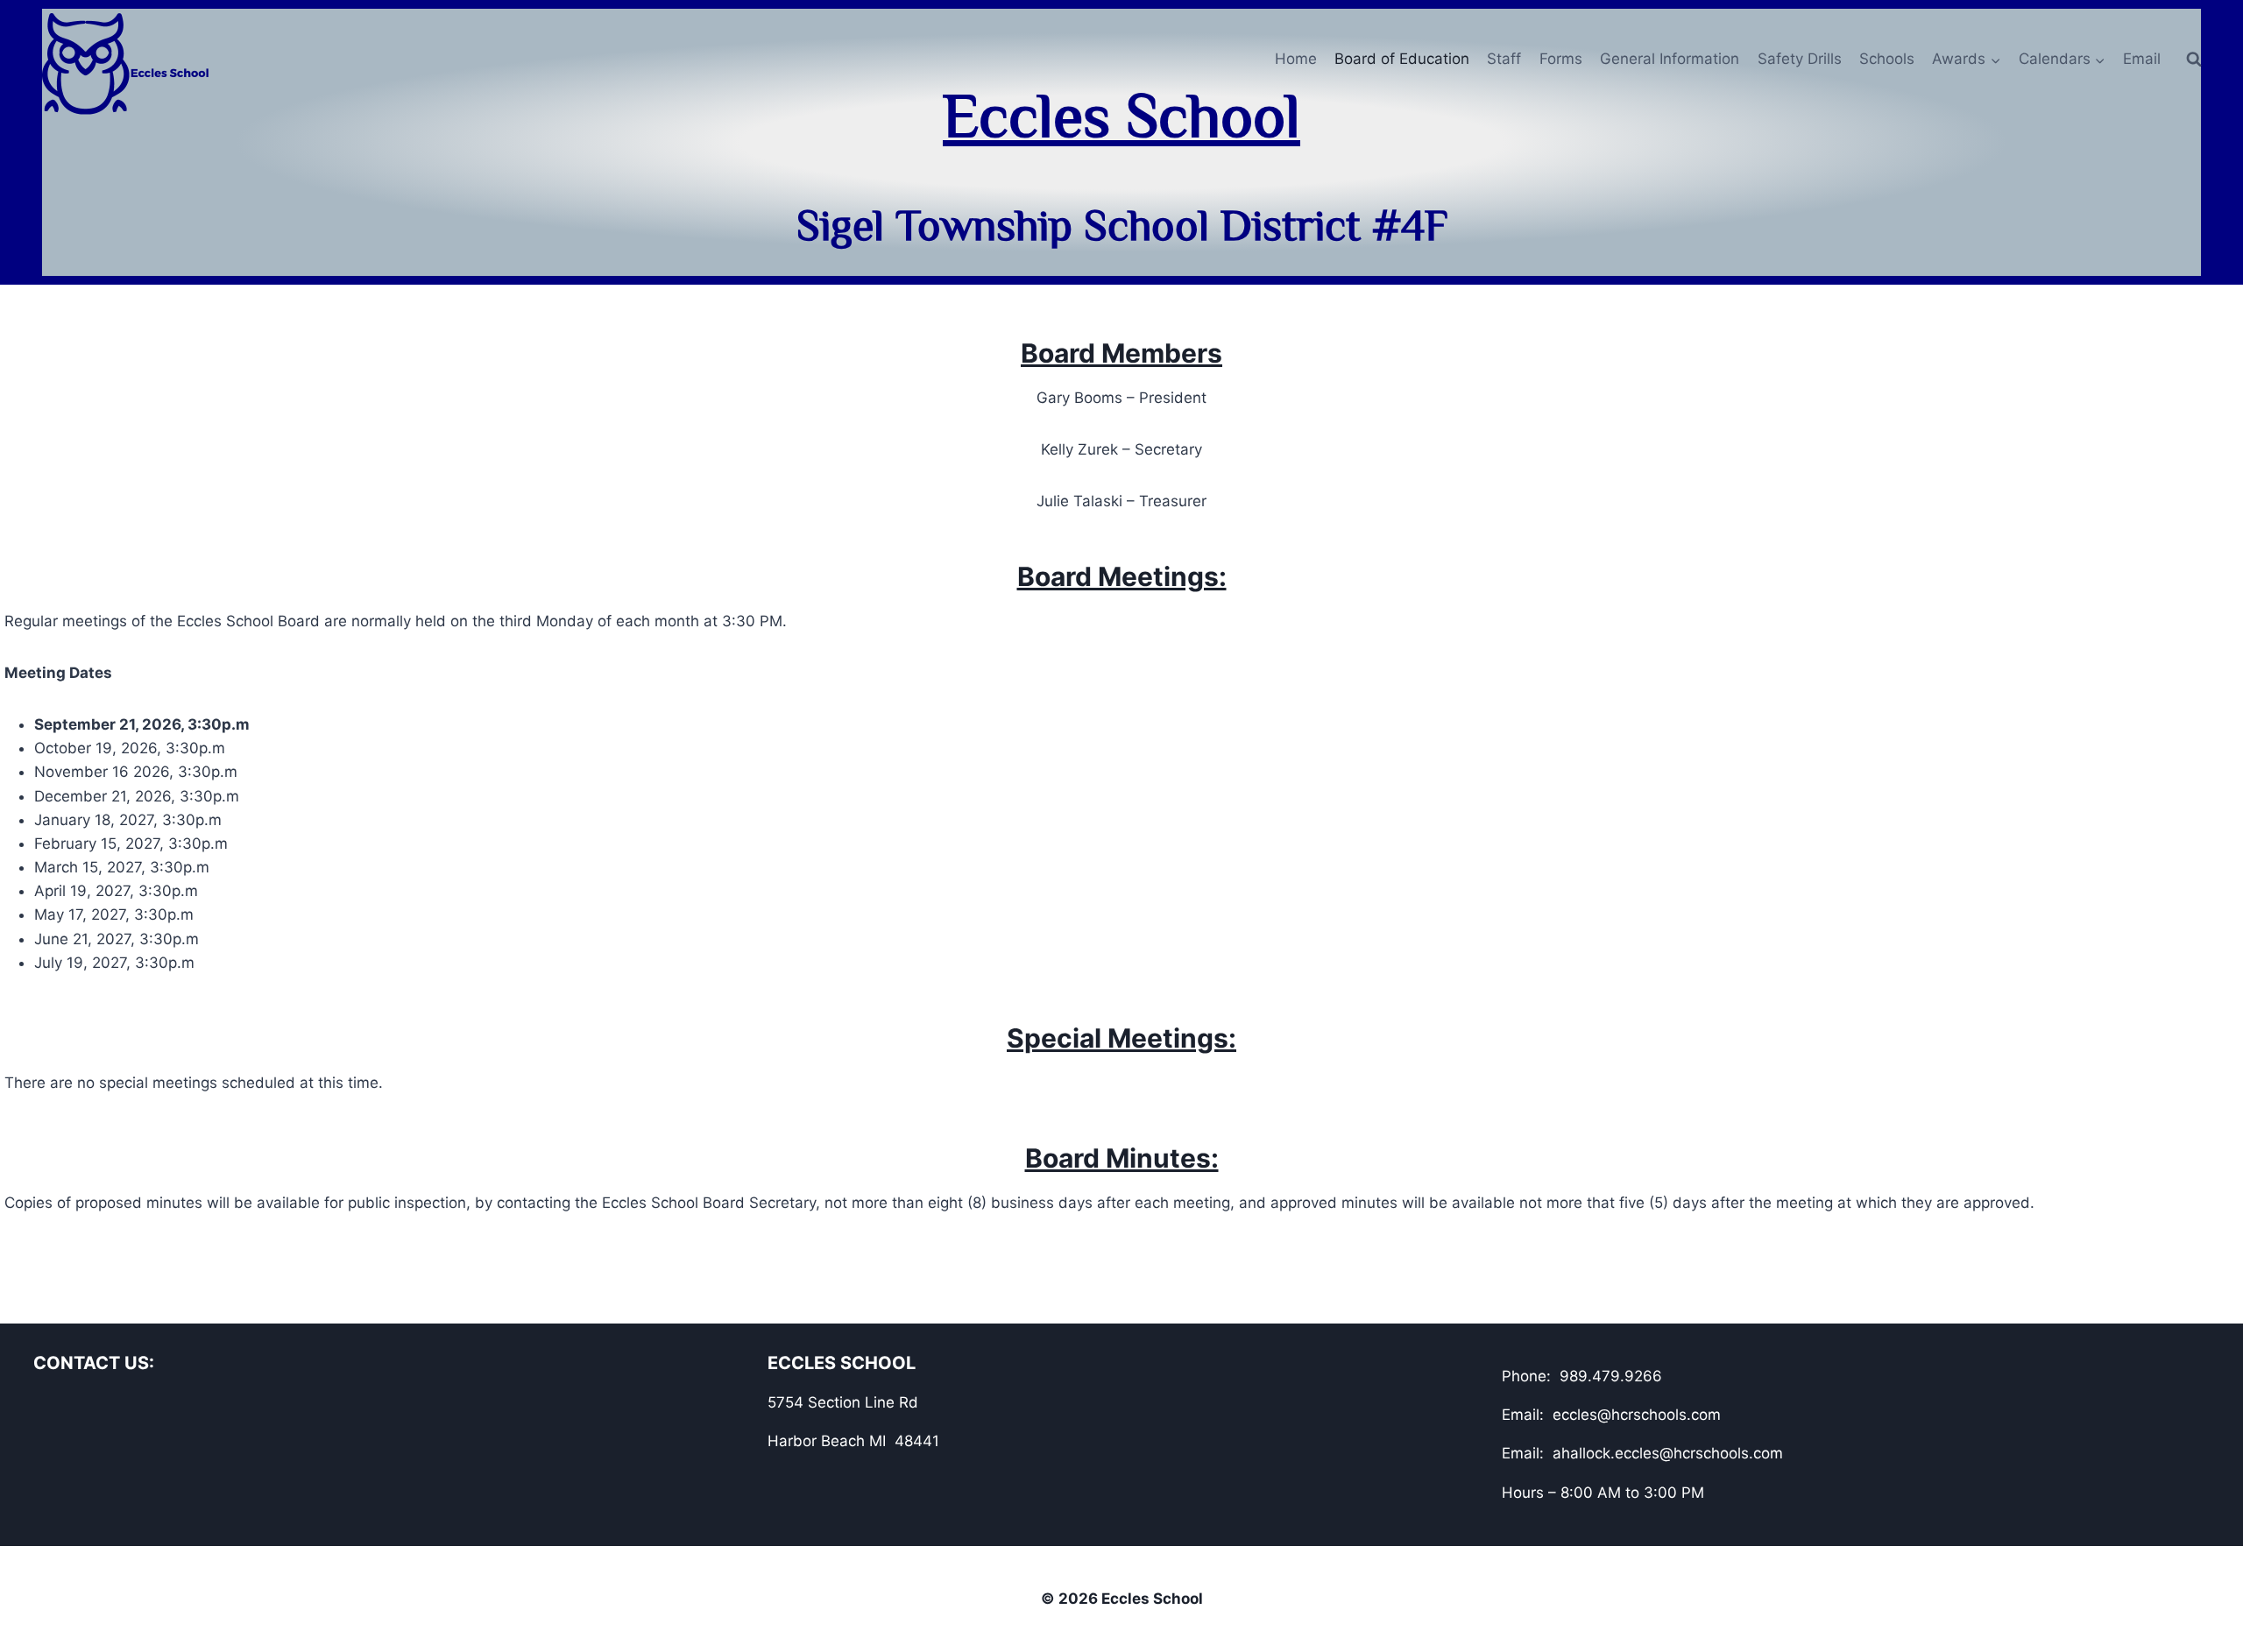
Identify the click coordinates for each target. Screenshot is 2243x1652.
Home (1296, 59)
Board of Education (1402, 59)
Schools (1887, 59)
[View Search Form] (2194, 60)
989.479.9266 (1611, 1376)
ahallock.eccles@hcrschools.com (1668, 1453)
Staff (1504, 59)
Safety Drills (1800, 59)
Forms (1561, 59)
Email (2142, 59)
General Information (1670, 59)
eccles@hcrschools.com (1637, 1415)
